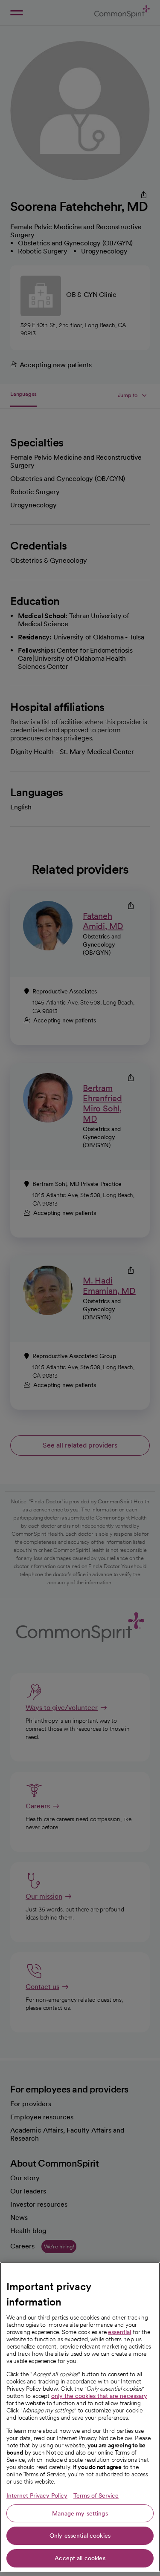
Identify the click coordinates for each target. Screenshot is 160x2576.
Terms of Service (96, 2495)
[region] (80, 2417)
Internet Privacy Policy (37, 2495)
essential (119, 2332)
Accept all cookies (80, 2558)
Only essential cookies (80, 2536)
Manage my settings (80, 2513)
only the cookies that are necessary (99, 2396)
